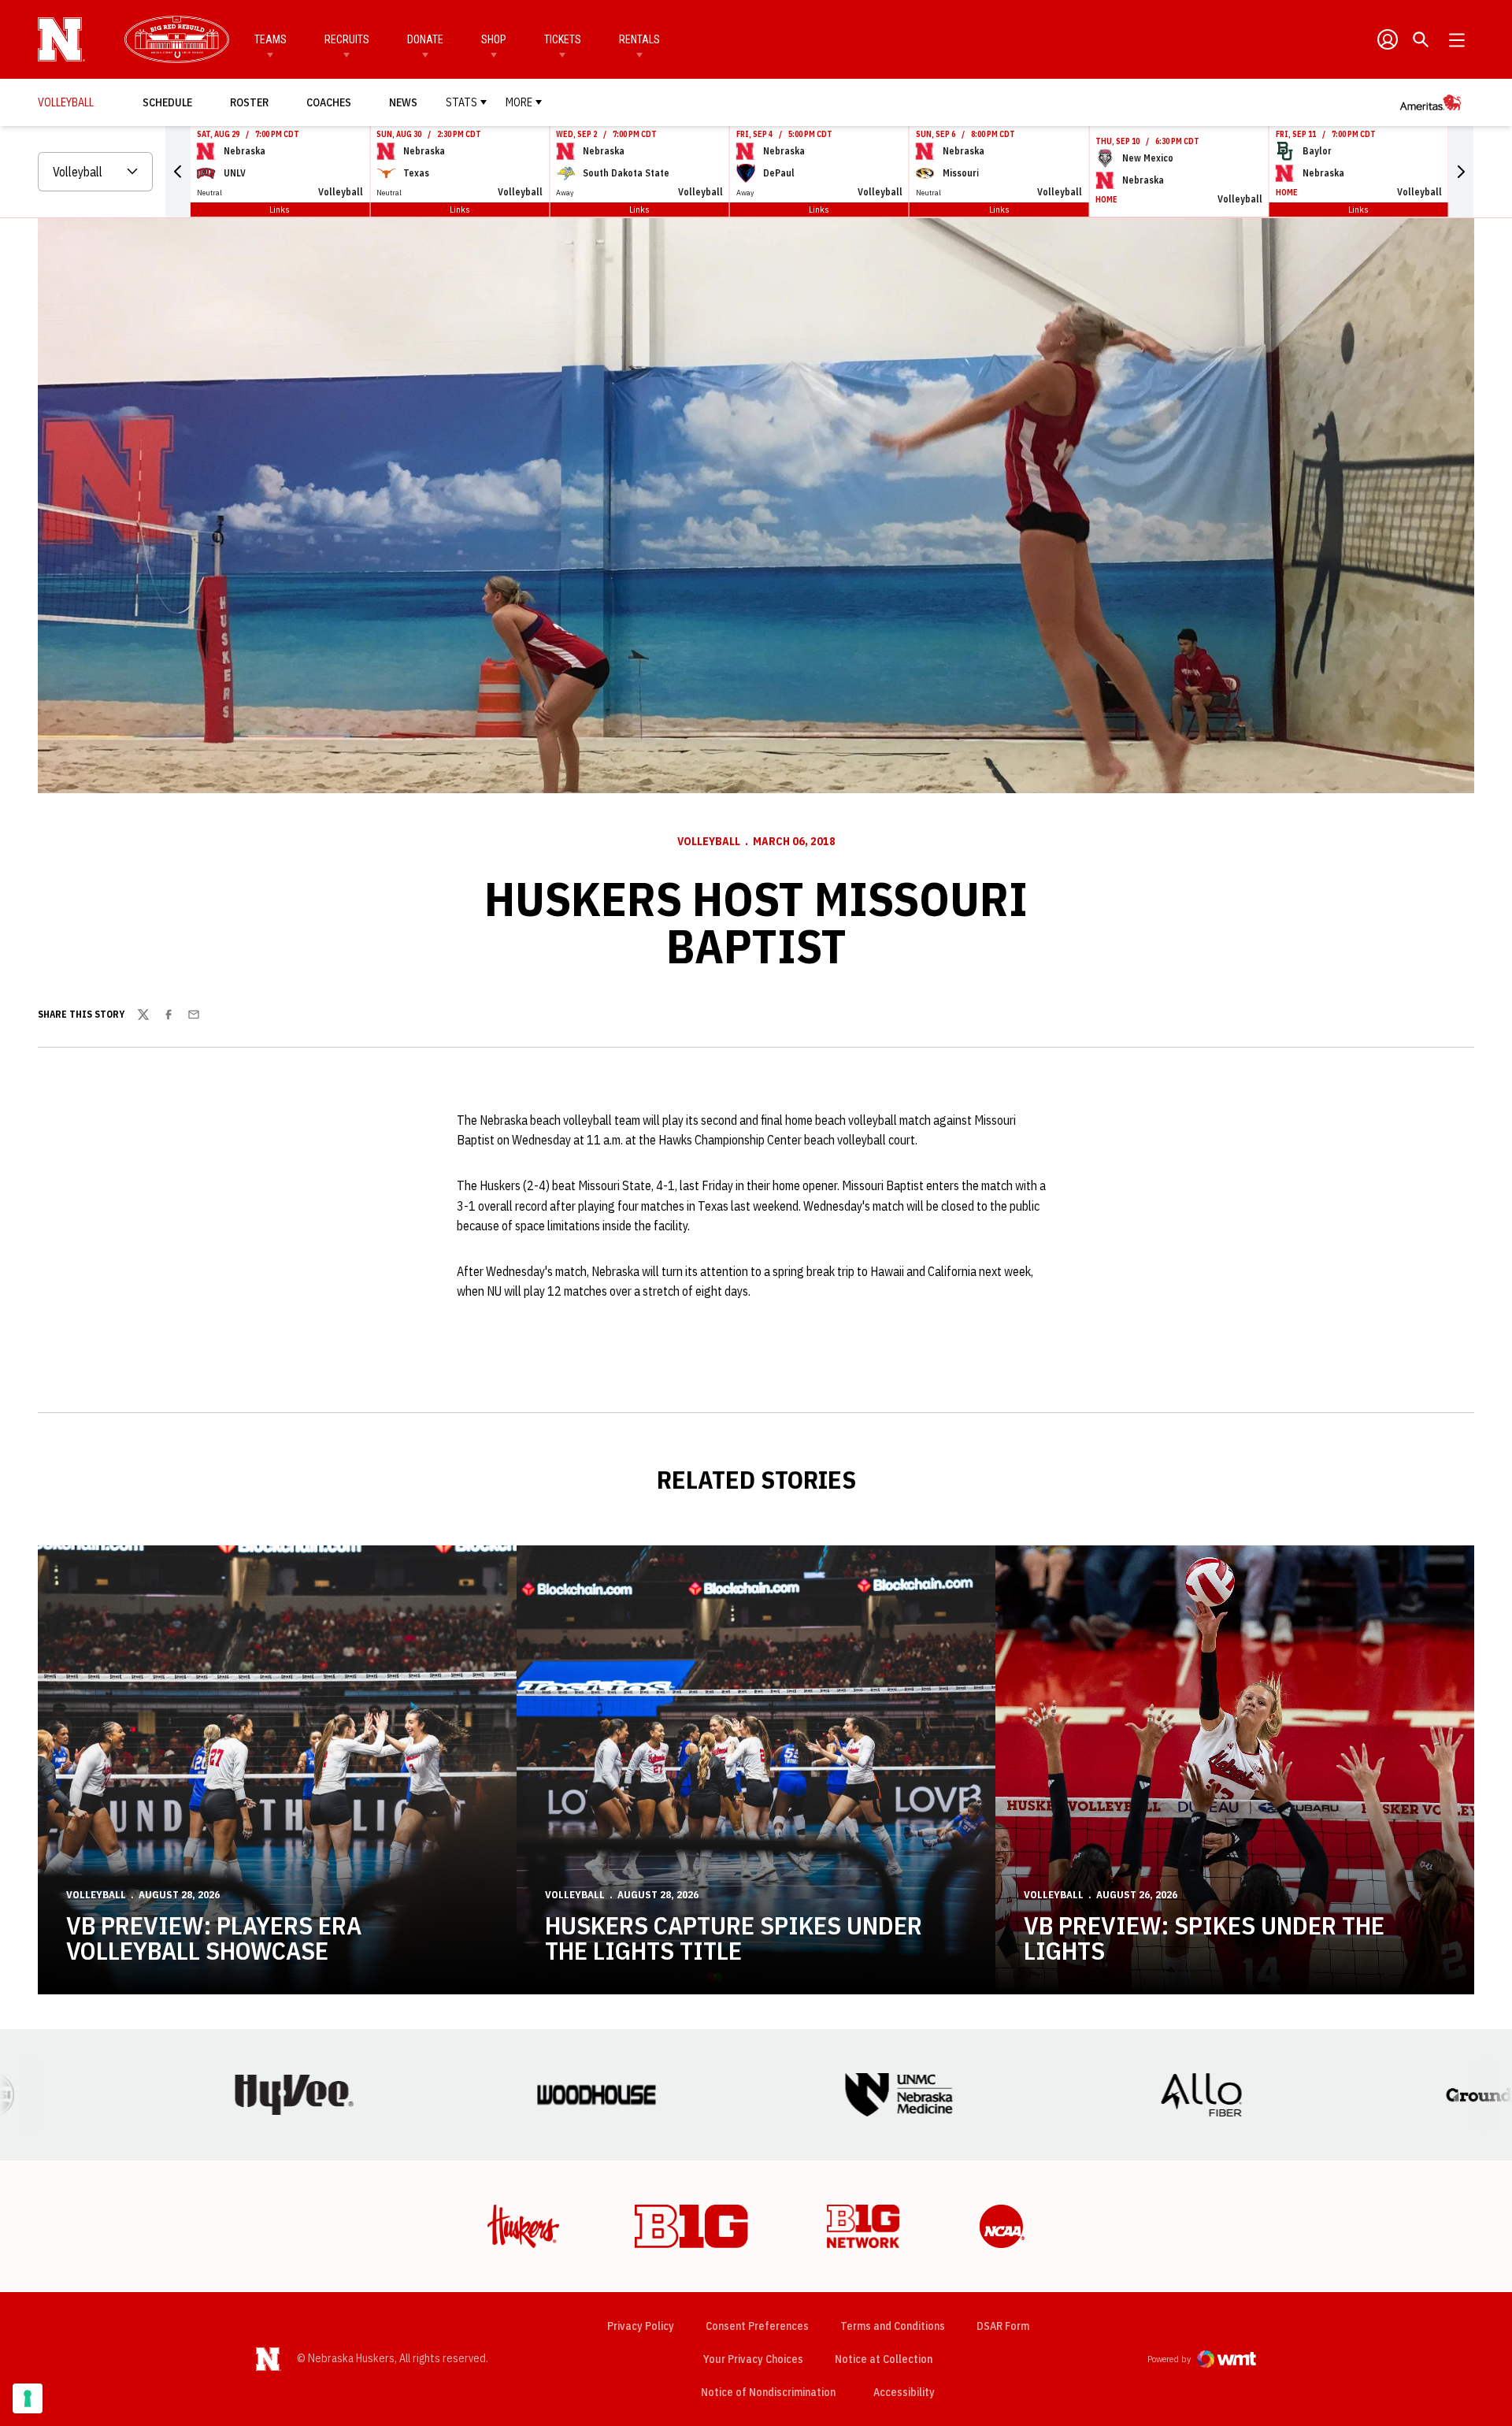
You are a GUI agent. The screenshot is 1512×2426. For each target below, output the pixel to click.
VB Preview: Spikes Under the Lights (1204, 1938)
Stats (461, 102)
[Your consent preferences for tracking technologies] (28, 2398)
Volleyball (709, 841)
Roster (249, 102)
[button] (178, 172)
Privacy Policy (641, 2326)
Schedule (167, 102)
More (519, 102)
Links (280, 209)
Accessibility (904, 2392)
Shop (494, 39)
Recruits (347, 39)
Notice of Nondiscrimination (768, 2392)
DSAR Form (1003, 2326)
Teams (271, 39)
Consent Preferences (757, 2326)
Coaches (329, 102)
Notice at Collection (884, 2359)
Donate (425, 39)
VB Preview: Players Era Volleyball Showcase (214, 1938)
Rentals (639, 39)
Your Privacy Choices (753, 2359)
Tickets (563, 39)
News (403, 102)
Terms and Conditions (893, 2326)
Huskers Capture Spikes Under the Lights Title (734, 1938)
